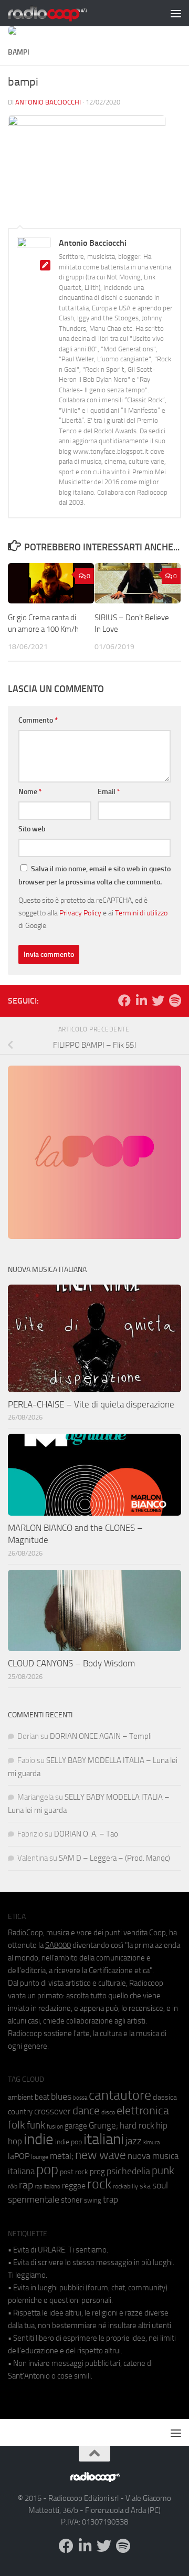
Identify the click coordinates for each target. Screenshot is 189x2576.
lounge (40, 2157)
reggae (74, 2186)
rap (26, 2185)
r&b (13, 2186)
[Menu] (176, 13)
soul (160, 2185)
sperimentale (34, 2199)
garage (76, 2126)
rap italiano (48, 2187)
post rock (74, 2172)
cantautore (120, 2095)
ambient (20, 2097)
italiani (104, 2139)
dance (86, 2110)
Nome (30, 792)
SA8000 (58, 1945)
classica (165, 2097)
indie (39, 2139)
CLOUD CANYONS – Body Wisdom (71, 1663)
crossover (52, 2111)
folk (17, 2125)
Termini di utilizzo (141, 913)
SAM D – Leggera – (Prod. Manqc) (114, 1858)
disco (108, 2112)
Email (109, 792)
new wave (101, 2155)
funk (36, 2125)
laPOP (19, 2156)
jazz (134, 2141)
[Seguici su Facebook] (124, 1000)
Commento (38, 720)
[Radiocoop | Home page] (61, 13)
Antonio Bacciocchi (48, 102)
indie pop (69, 2142)
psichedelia (128, 2171)
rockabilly (125, 2186)
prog (97, 2172)
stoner (72, 2200)
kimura (151, 2142)
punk (163, 2171)
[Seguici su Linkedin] (141, 1000)
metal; (62, 2156)
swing (93, 2200)
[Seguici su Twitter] (158, 1000)
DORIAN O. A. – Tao (86, 1834)
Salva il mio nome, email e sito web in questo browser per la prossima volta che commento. (94, 875)
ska (145, 2186)
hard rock (137, 2126)
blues (61, 2097)
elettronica (143, 2110)
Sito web (32, 829)
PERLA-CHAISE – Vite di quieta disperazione (91, 1404)
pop (47, 2170)
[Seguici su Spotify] (175, 1000)
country (20, 2112)
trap (111, 2199)
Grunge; (103, 2126)
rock (99, 2184)
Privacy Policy (80, 913)
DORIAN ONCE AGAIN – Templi (101, 1736)
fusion (55, 2126)
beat (42, 2097)
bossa (80, 2098)
